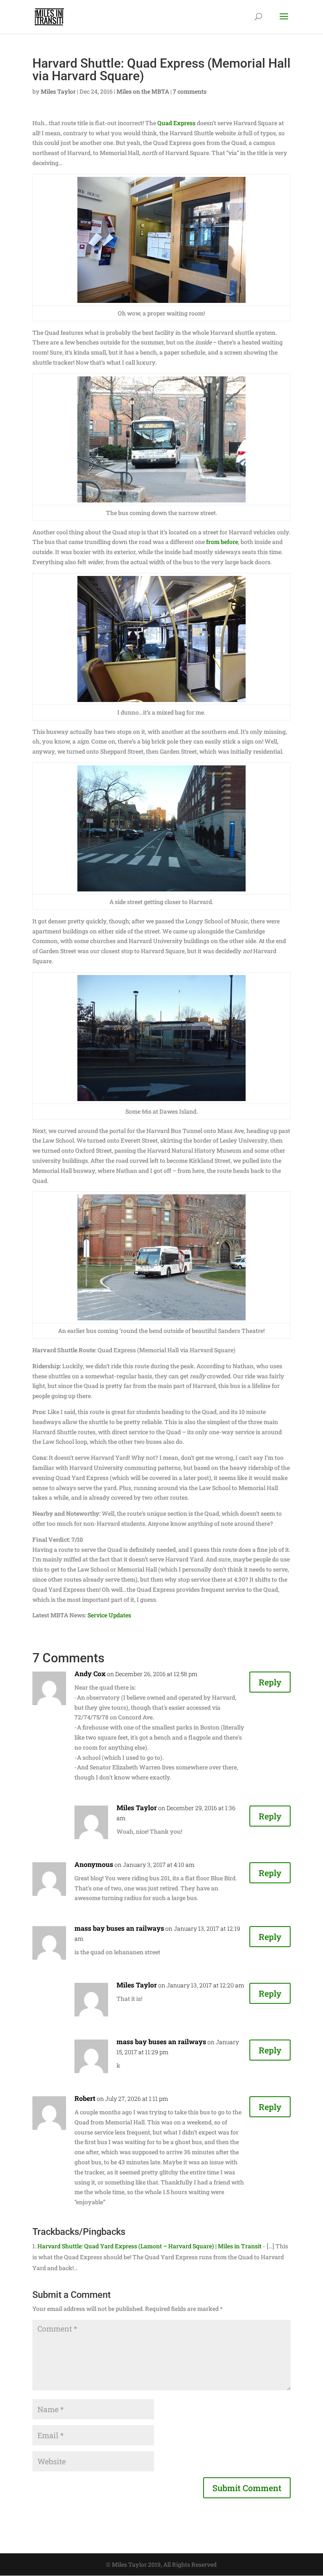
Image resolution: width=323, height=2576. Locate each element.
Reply (270, 1682)
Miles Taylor (58, 91)
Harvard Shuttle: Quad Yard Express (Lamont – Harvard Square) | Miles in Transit (150, 2246)
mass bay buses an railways (119, 1928)
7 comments (190, 91)
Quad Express (176, 123)
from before (222, 542)
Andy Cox (90, 1673)
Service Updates (109, 1615)
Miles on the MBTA (143, 91)
